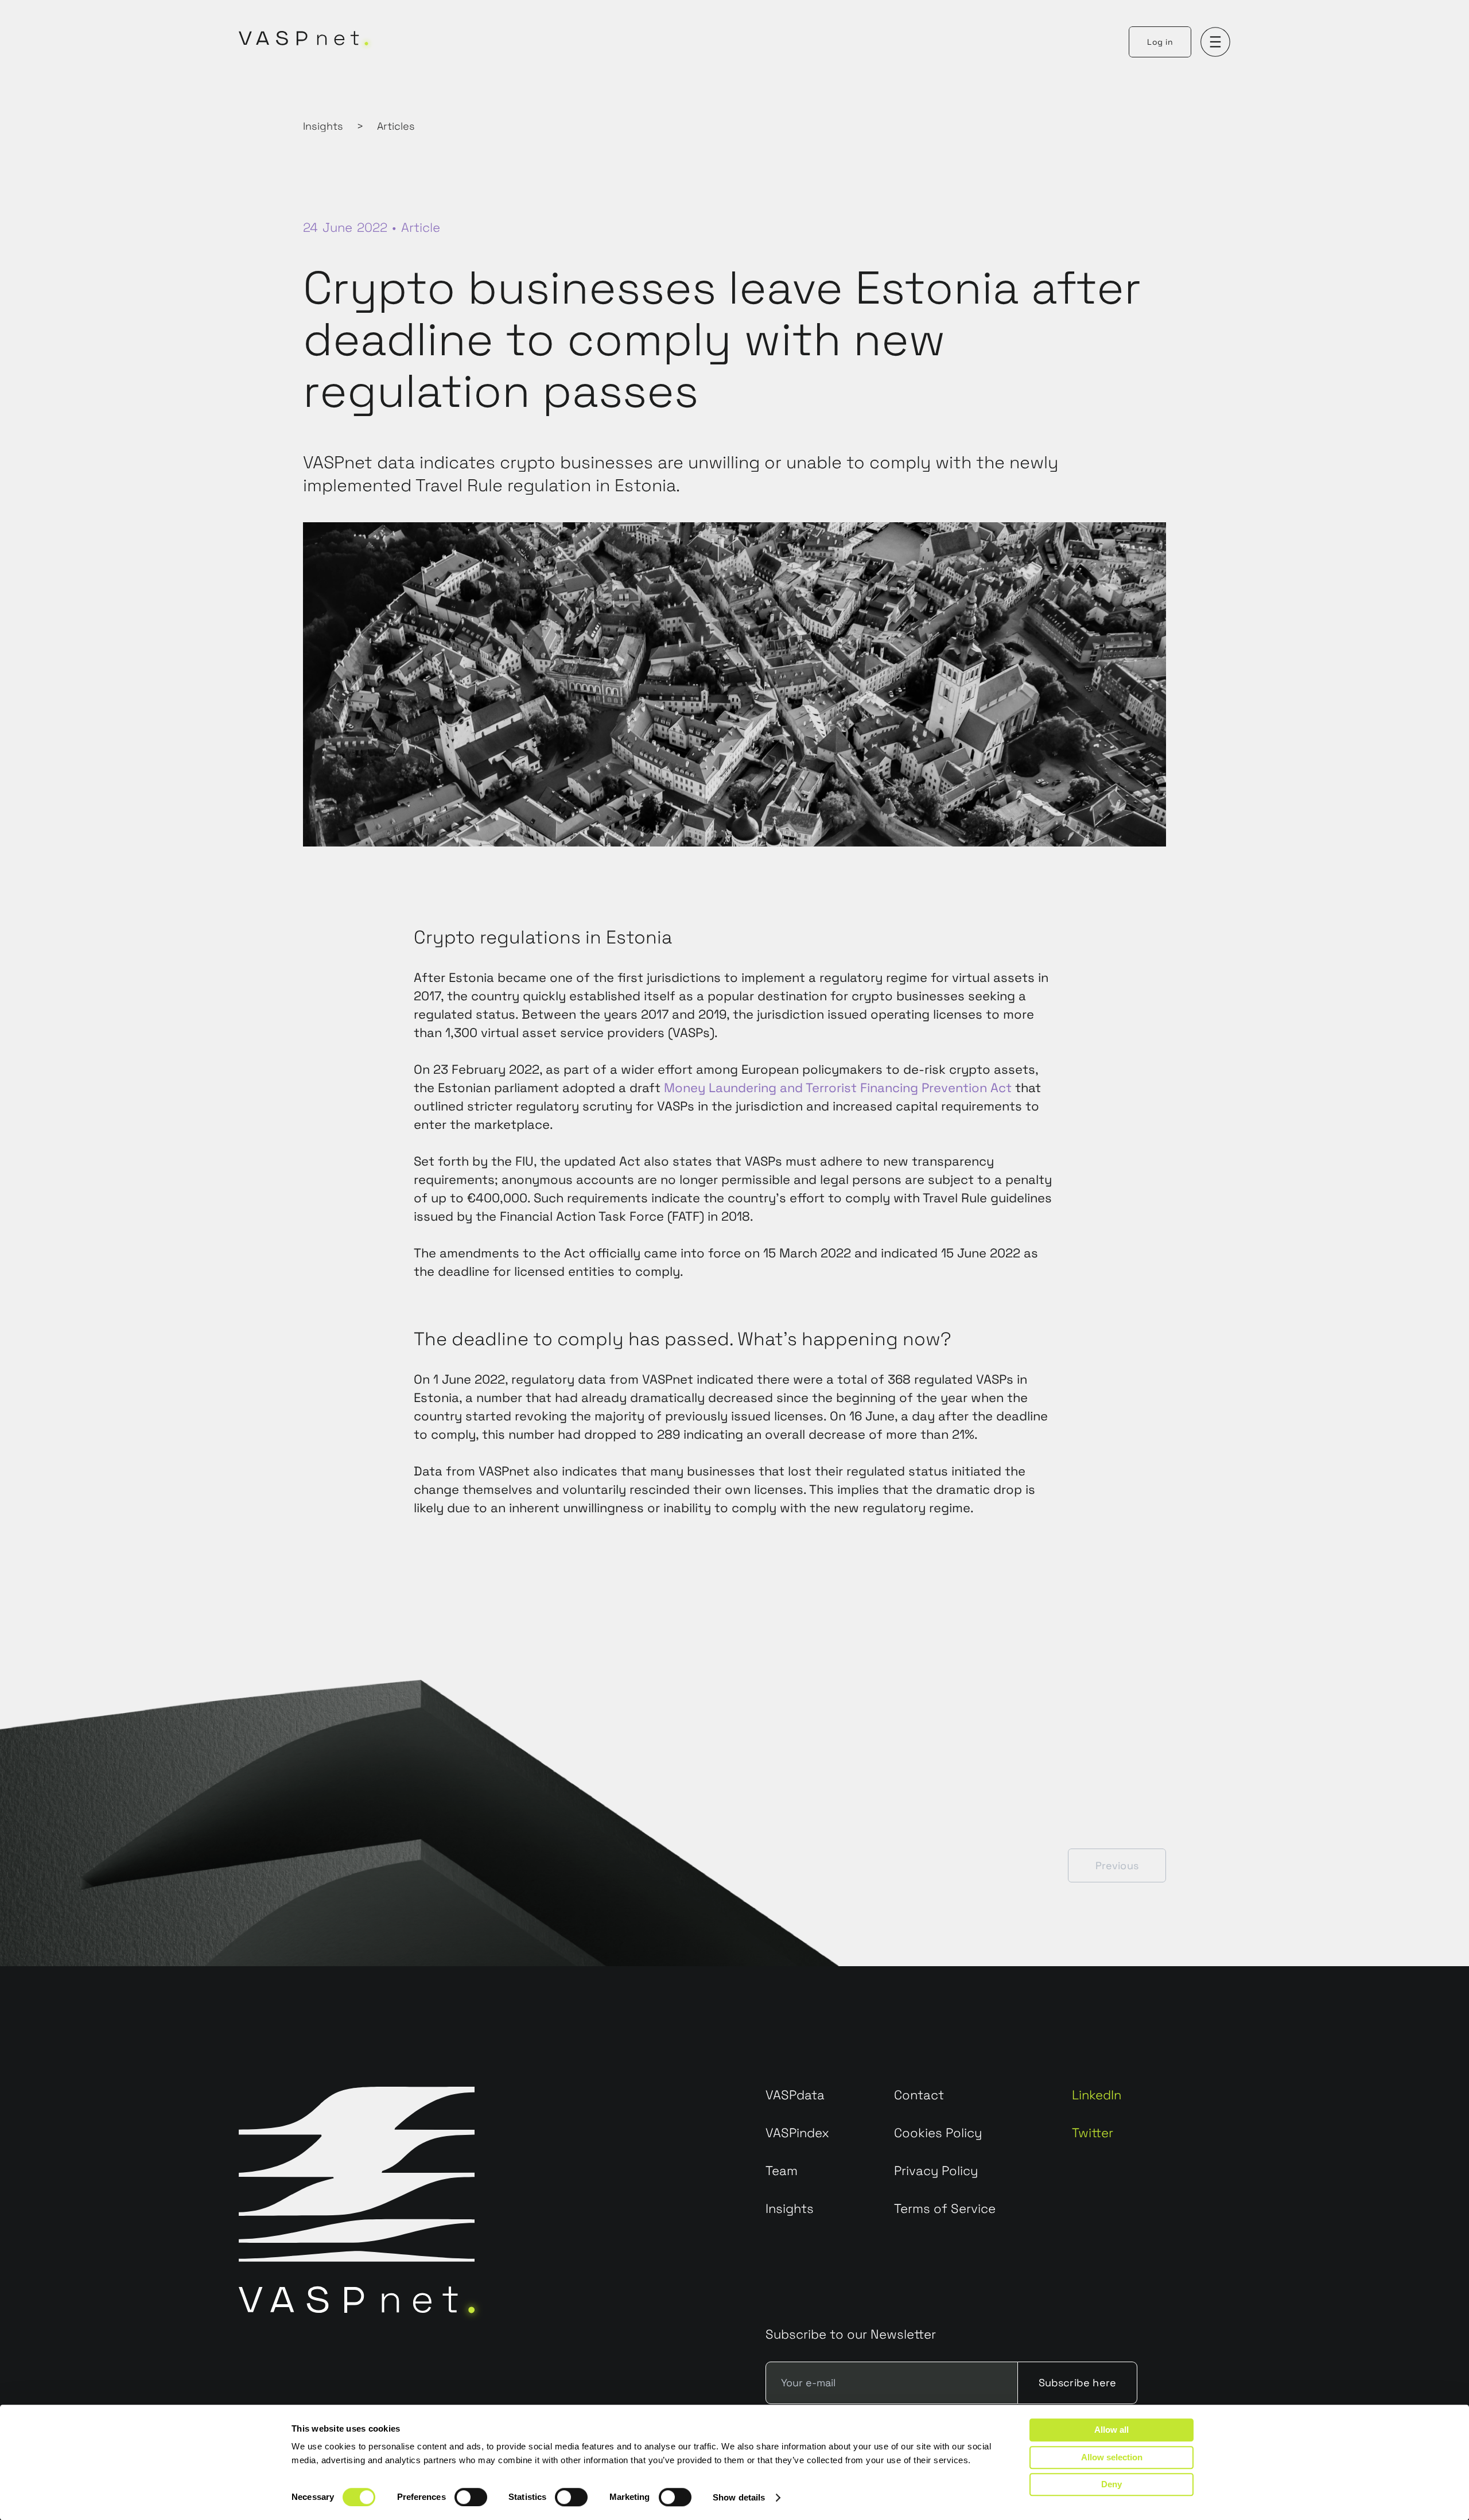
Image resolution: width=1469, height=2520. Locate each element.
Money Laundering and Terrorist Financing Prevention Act (838, 1088)
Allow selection (1112, 2457)
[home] (307, 42)
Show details (739, 2497)
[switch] (471, 2497)
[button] (1215, 42)
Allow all (1112, 2430)
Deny (1112, 2484)
